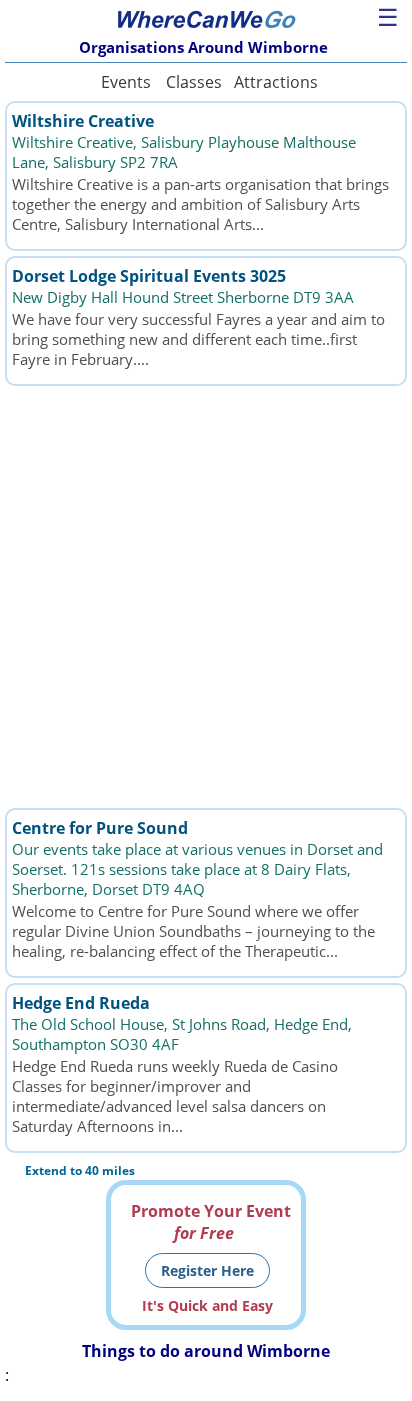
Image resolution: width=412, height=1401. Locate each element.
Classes (194, 82)
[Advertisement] (206, 597)
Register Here (207, 1270)
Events (126, 82)
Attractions (275, 82)
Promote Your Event (211, 1222)
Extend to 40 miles (80, 1170)
